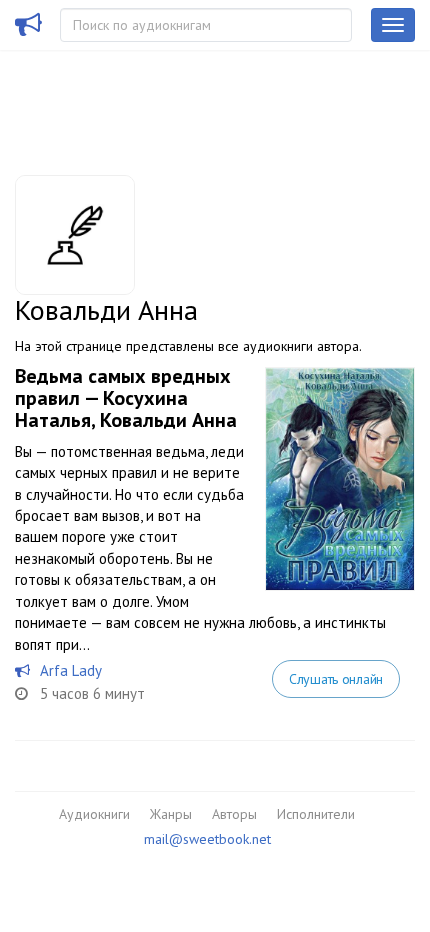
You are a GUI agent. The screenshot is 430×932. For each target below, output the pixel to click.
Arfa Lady (71, 670)
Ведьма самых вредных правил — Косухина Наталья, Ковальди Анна (126, 398)
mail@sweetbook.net (207, 839)
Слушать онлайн (336, 679)
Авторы (234, 814)
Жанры (171, 814)
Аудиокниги (94, 814)
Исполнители (316, 814)
